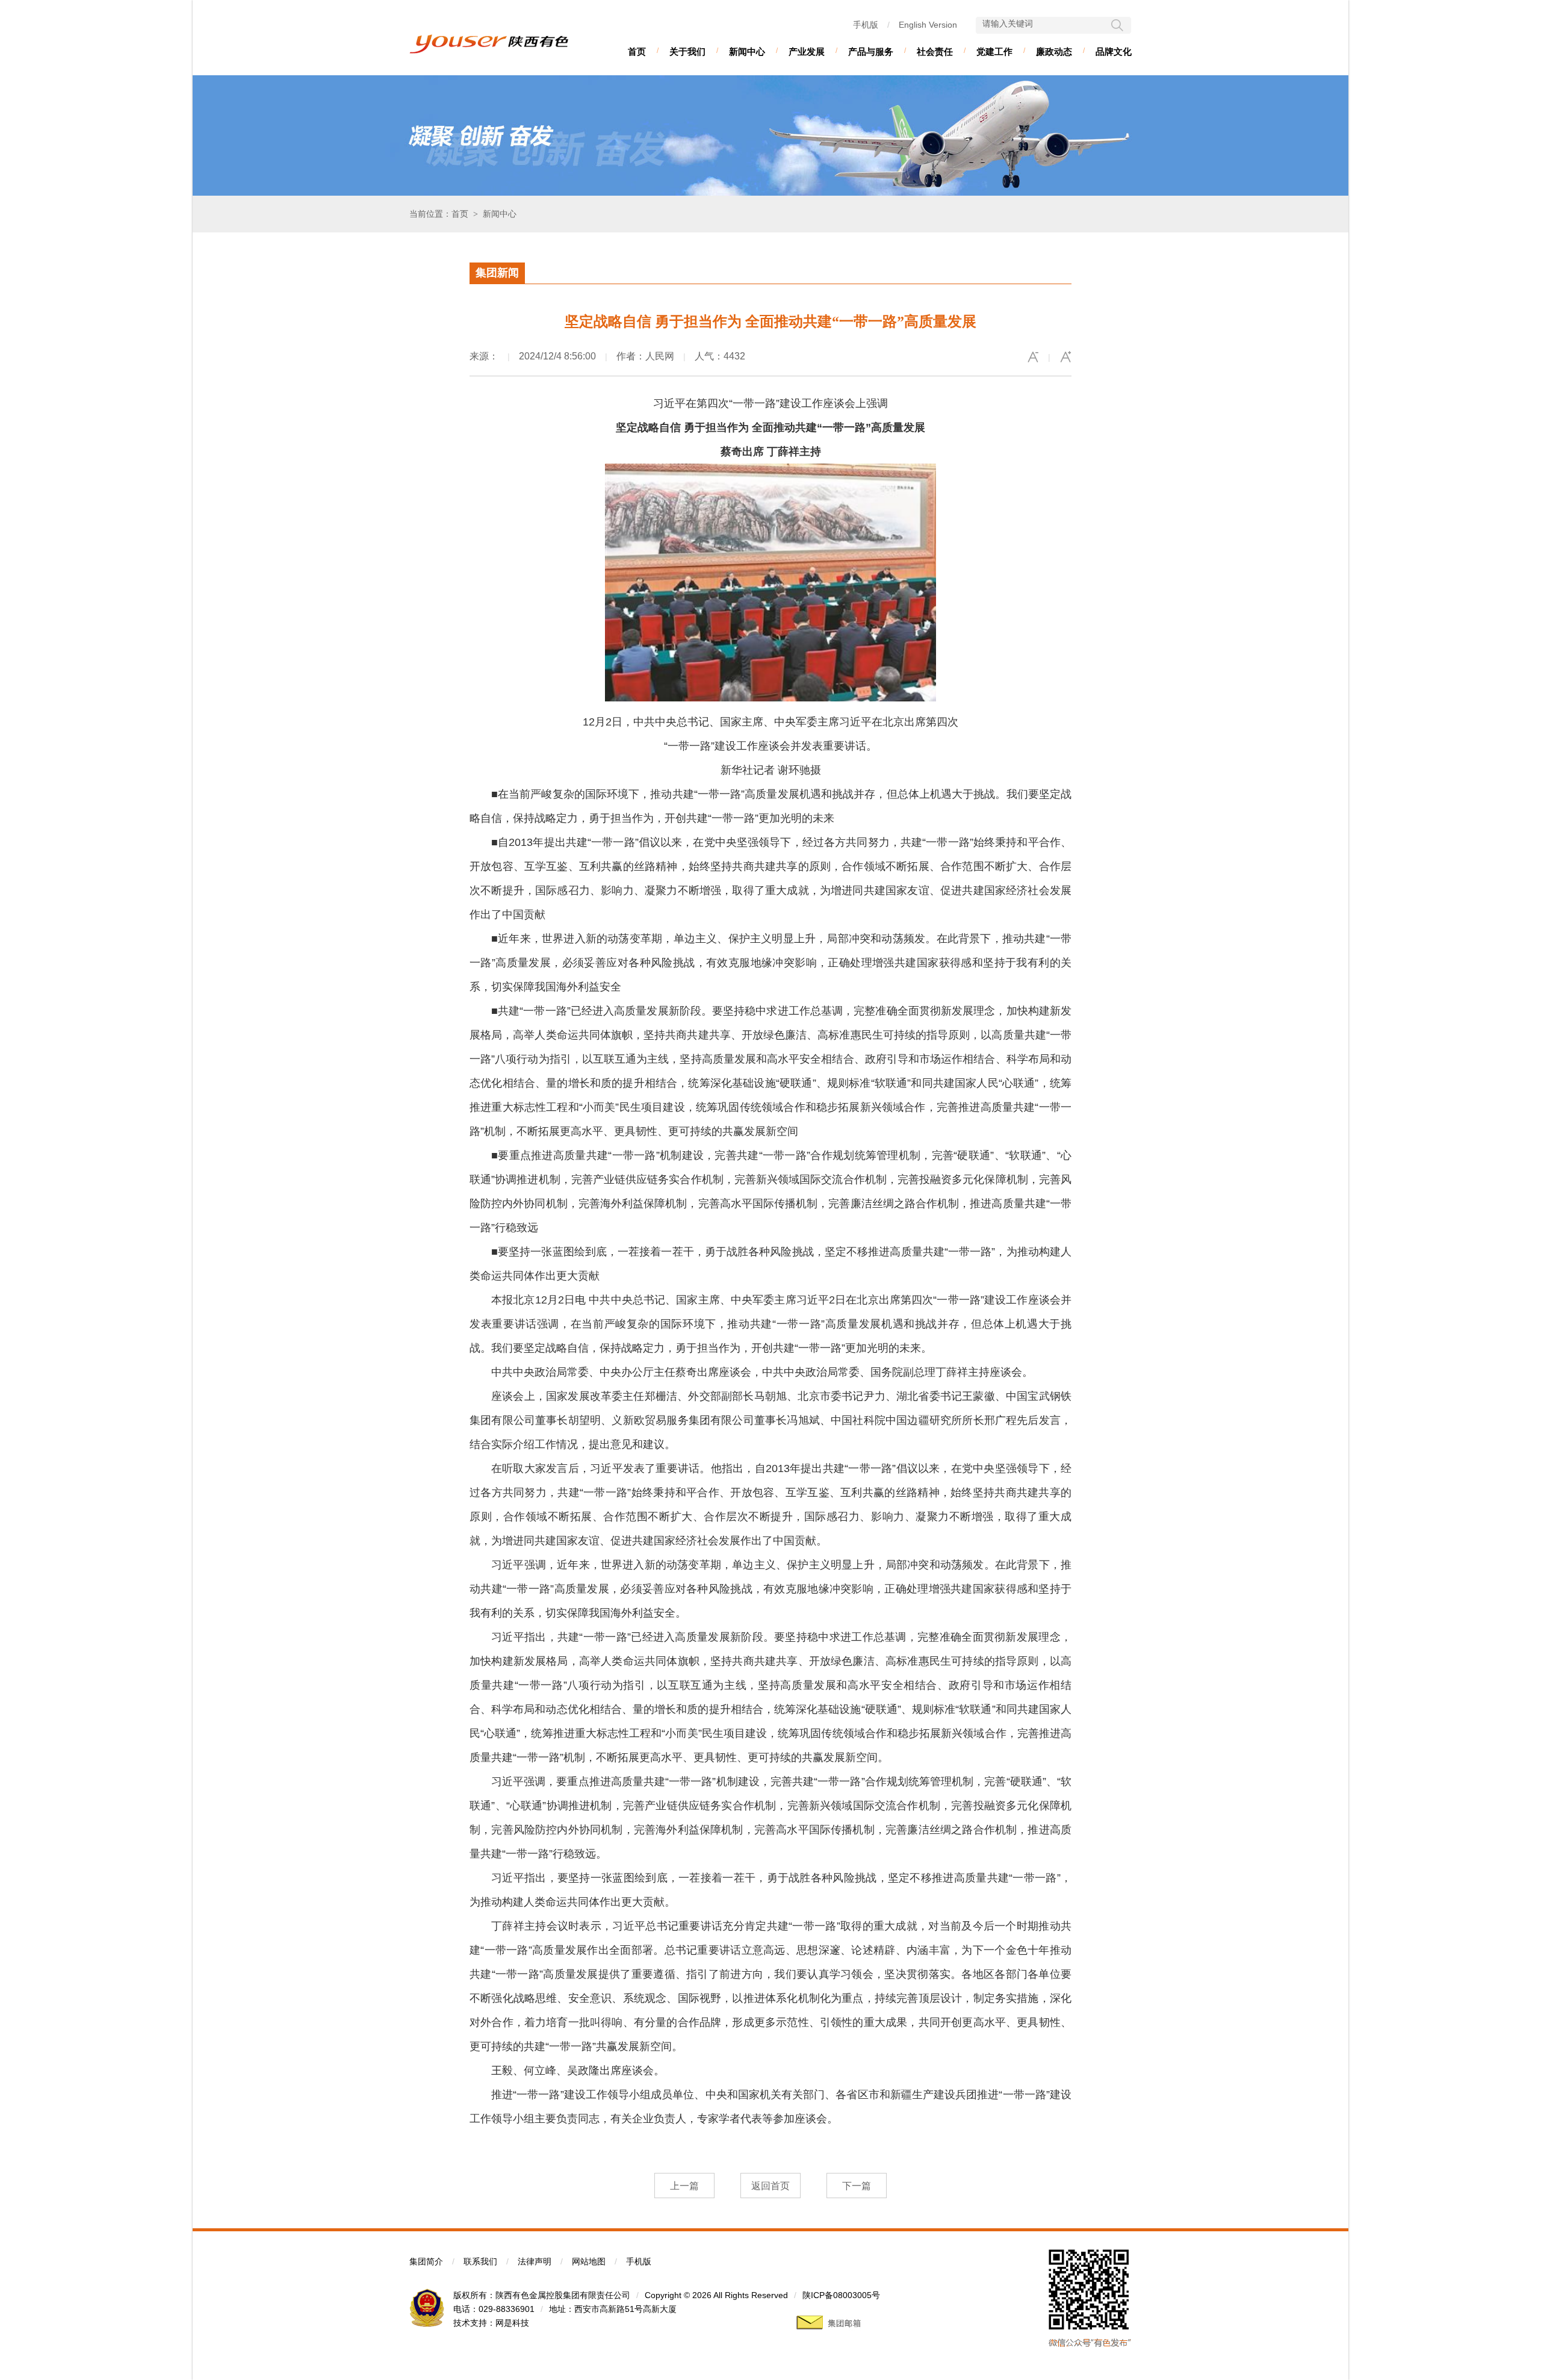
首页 (637, 51)
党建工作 (994, 51)
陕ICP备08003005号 (841, 2295)
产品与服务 (871, 51)
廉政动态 (1054, 51)
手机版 (866, 25)
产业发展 (807, 51)
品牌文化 (1114, 51)
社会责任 (935, 51)
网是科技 (512, 2323)
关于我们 (687, 51)
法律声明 (535, 2261)
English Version (928, 25)
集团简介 (426, 2261)
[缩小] (1033, 357)
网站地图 (589, 2261)
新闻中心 (747, 51)
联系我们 (480, 2261)
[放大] (1065, 357)
